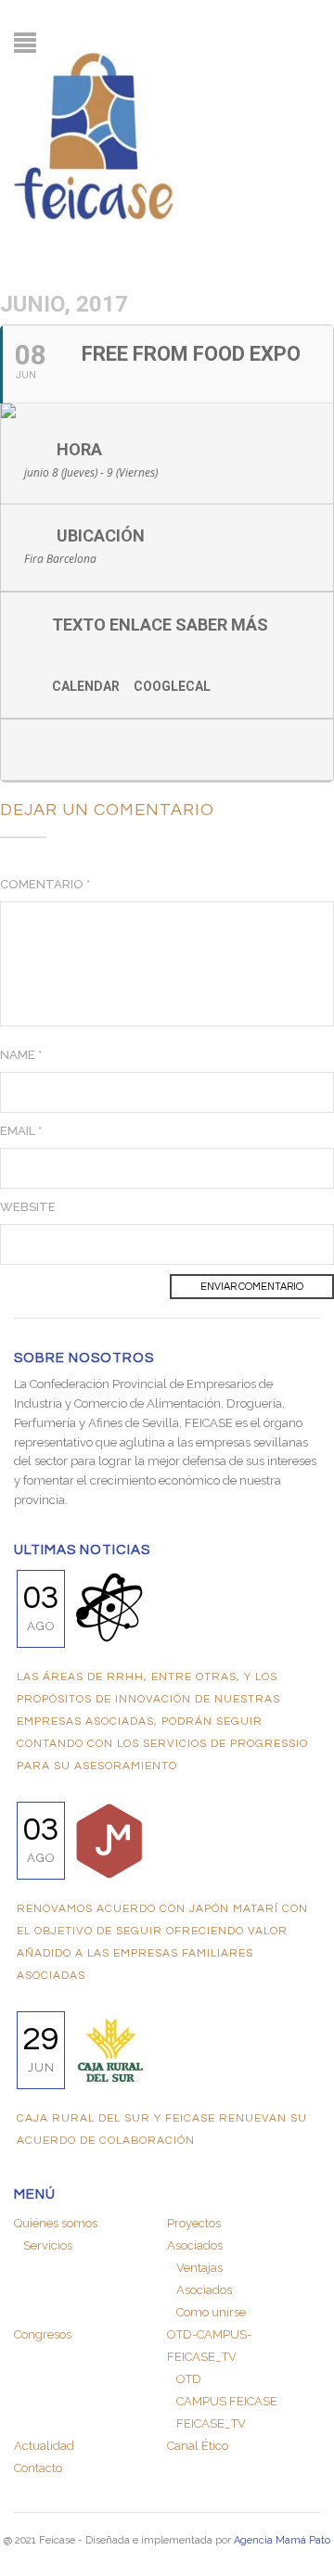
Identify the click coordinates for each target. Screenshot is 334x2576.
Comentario (45, 884)
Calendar (86, 686)
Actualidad (44, 2446)
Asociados (204, 2290)
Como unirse (211, 2312)
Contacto (38, 2468)
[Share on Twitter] (73, 750)
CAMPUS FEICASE (227, 2401)
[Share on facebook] (36, 750)
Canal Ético (198, 2446)
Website (28, 1207)
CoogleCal (172, 686)
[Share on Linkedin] (110, 750)
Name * (21, 1055)
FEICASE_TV (211, 2423)
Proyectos (194, 2223)
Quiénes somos (56, 2223)
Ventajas (199, 2268)
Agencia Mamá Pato (282, 2540)
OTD (189, 2379)
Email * (21, 1131)
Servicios (48, 2245)
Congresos (43, 2334)
